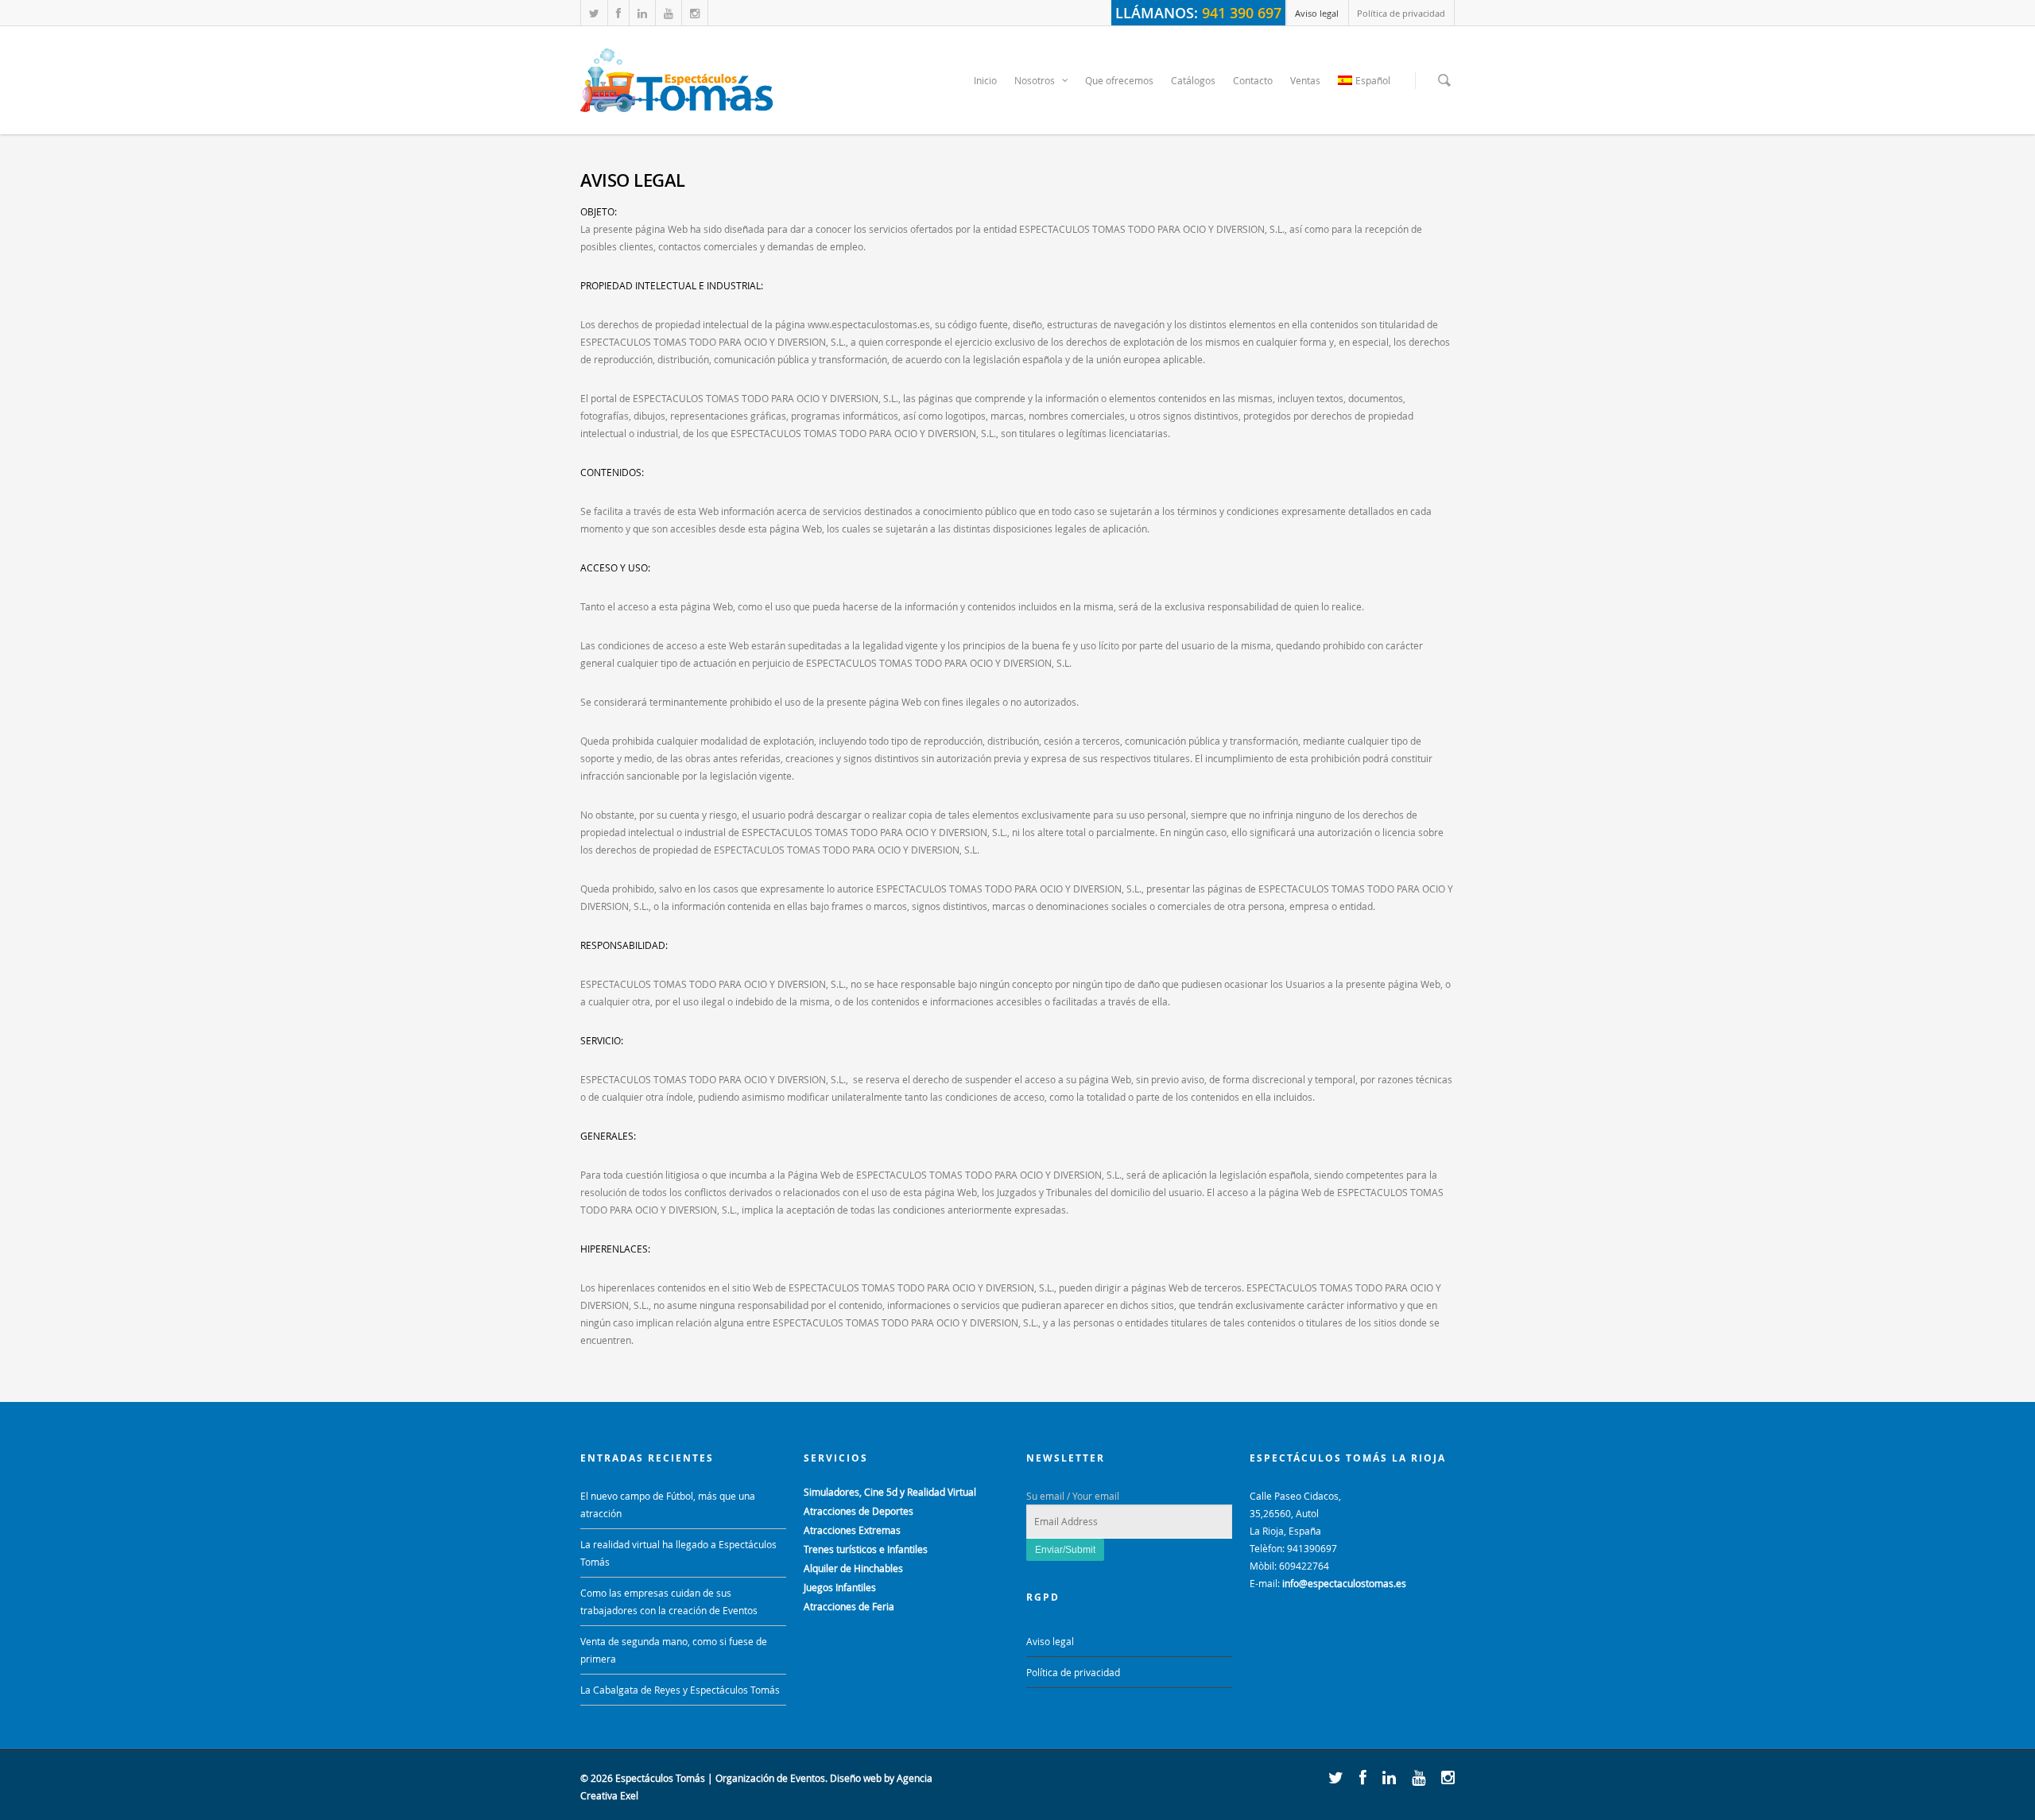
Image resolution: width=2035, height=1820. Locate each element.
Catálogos (1193, 80)
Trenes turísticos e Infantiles (866, 1549)
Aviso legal (1317, 13)
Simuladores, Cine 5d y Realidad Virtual (890, 1492)
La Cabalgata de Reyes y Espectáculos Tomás (680, 1690)
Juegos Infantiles (840, 1587)
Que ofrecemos (1119, 80)
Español (1373, 80)
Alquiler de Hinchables (853, 1568)
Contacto (1253, 80)
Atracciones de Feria (849, 1606)
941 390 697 (1242, 13)
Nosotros (1035, 80)
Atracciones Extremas (852, 1530)
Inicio (985, 80)
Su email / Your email (1073, 1496)
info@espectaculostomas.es (1344, 1583)
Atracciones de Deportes (859, 1511)
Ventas (1305, 80)
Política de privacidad (1401, 13)
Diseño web (856, 1778)
